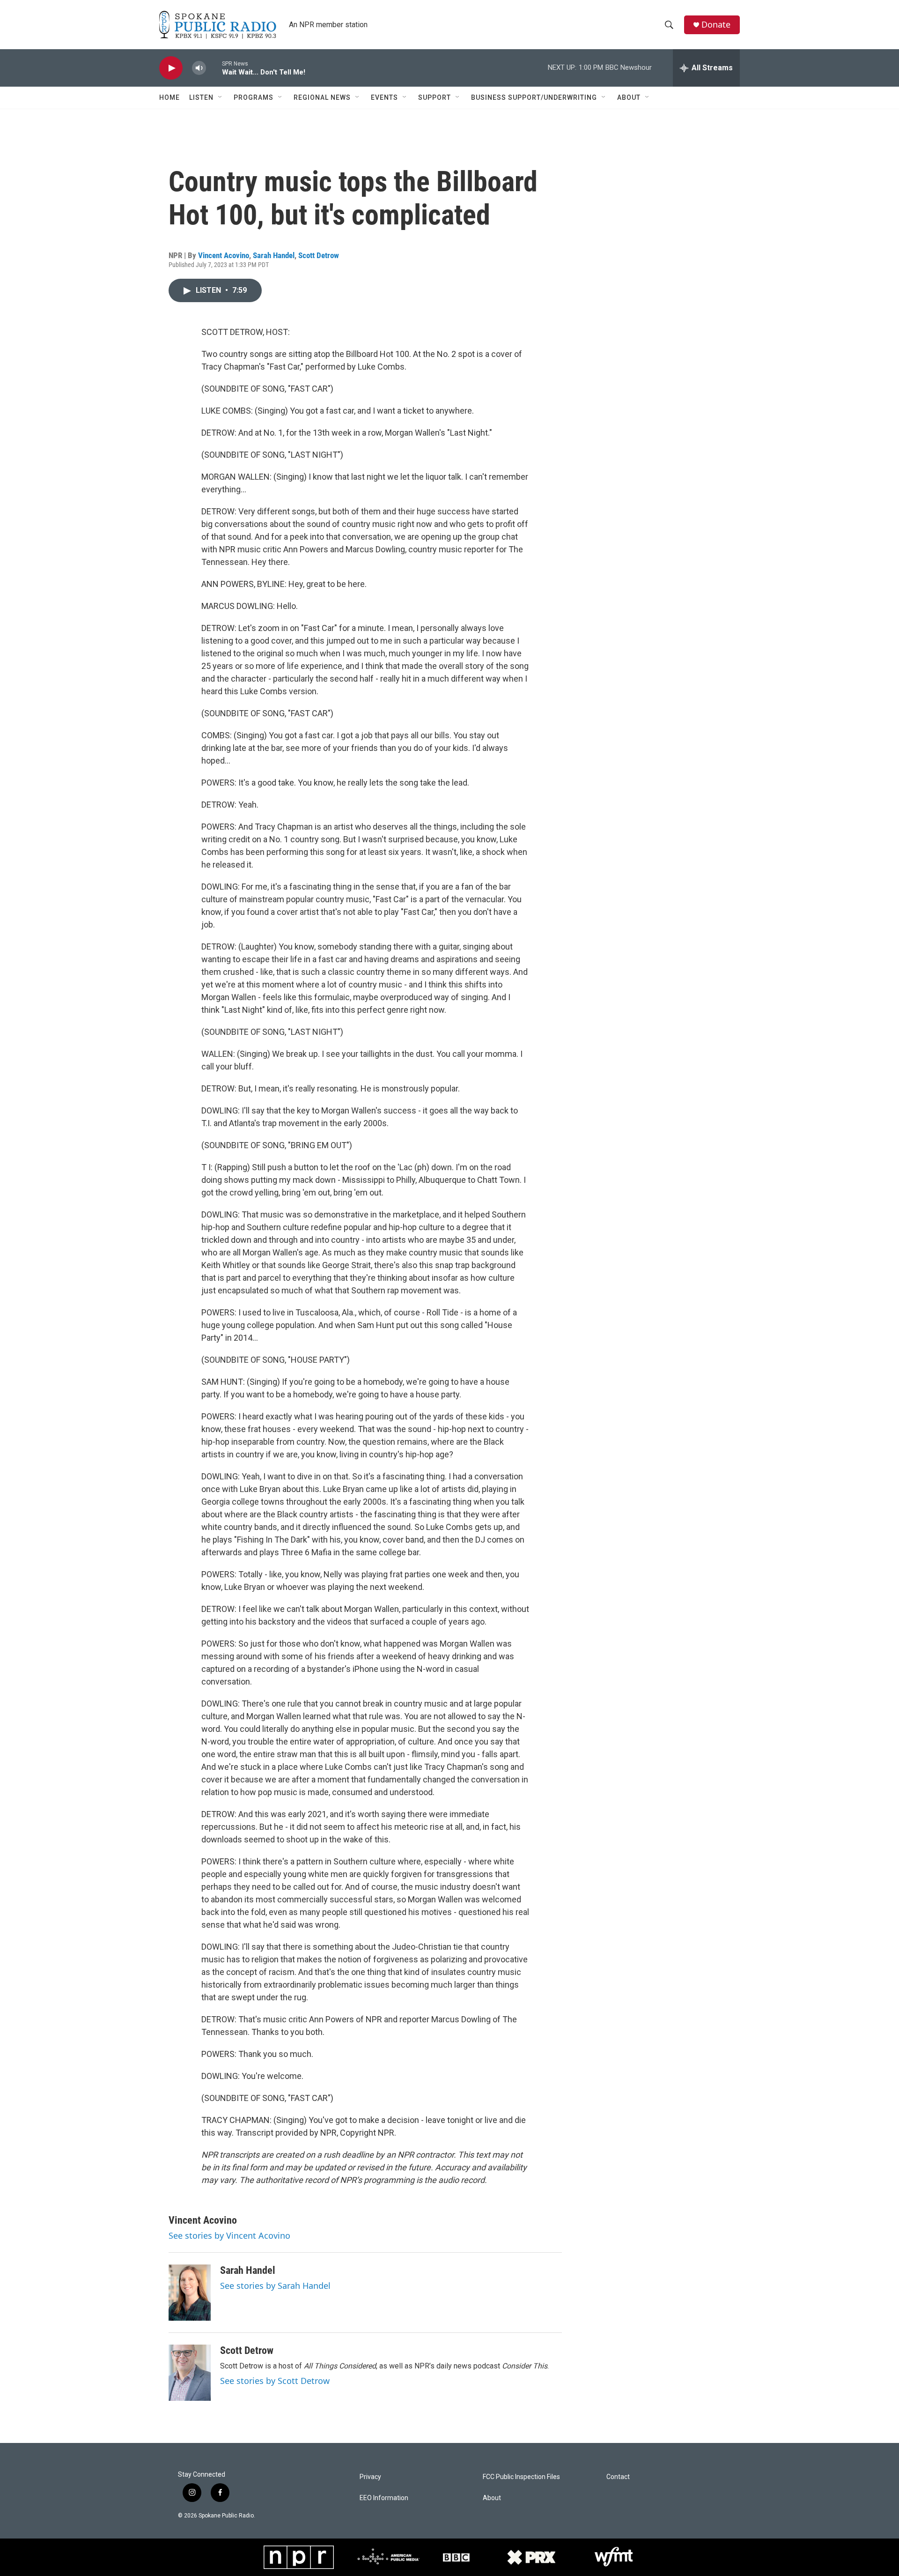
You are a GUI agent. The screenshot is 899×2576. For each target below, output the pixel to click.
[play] (171, 68)
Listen (201, 97)
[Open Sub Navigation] (221, 97)
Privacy (370, 2477)
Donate (716, 25)
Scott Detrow (319, 255)
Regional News (322, 97)
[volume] (199, 68)
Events (384, 97)
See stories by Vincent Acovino (229, 2235)
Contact (618, 2477)
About (629, 97)
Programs (254, 97)
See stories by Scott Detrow (275, 2381)
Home (169, 97)
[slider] (214, 68)
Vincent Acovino (224, 255)
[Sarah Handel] (190, 2293)
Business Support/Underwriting (534, 97)
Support (435, 97)
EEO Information (384, 2498)
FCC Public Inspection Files (521, 2477)
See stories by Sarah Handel (275, 2286)
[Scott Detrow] (190, 2373)
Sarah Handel (274, 255)
